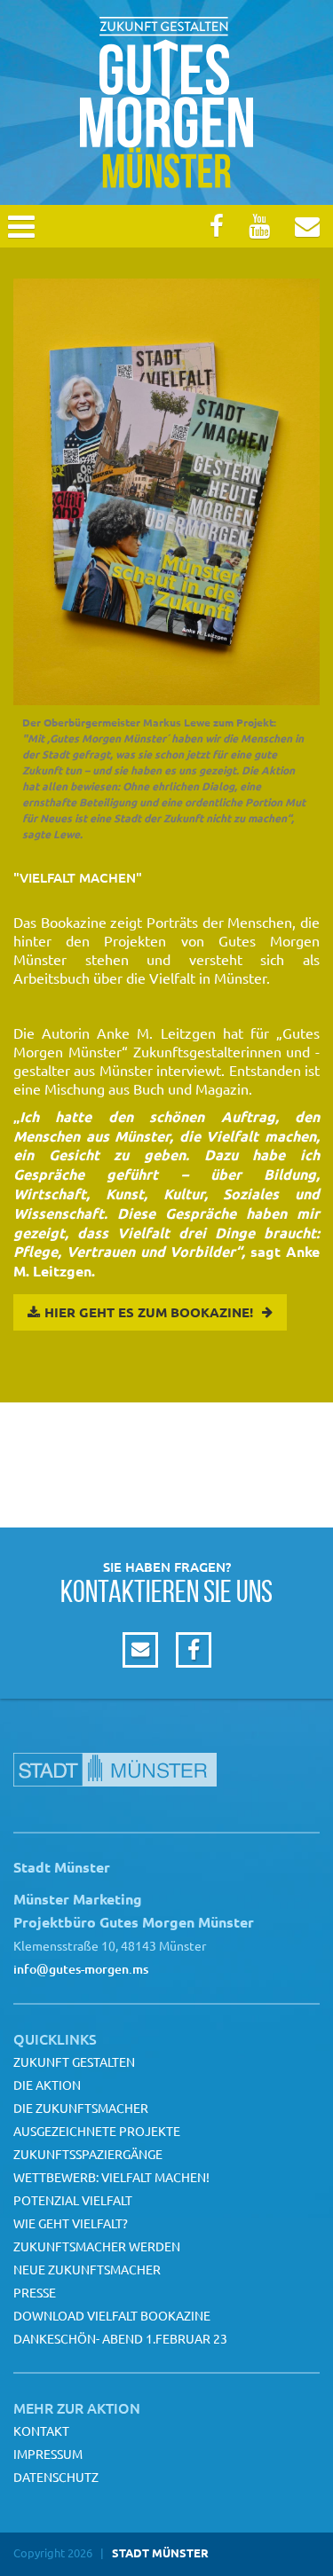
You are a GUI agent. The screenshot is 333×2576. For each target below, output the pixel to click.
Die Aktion (47, 2085)
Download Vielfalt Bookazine (112, 2315)
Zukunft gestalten (74, 2062)
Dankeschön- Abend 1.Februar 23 (120, 2338)
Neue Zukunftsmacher (87, 2269)
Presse (35, 2292)
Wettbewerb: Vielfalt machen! (111, 2177)
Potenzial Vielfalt (73, 2200)
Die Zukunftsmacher (81, 2108)
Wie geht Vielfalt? (71, 2223)
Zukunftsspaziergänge (88, 2154)
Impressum (48, 2454)
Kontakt (41, 2431)
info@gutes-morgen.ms (81, 1969)
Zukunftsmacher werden (97, 2246)
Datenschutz (56, 2477)
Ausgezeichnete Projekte (97, 2131)
